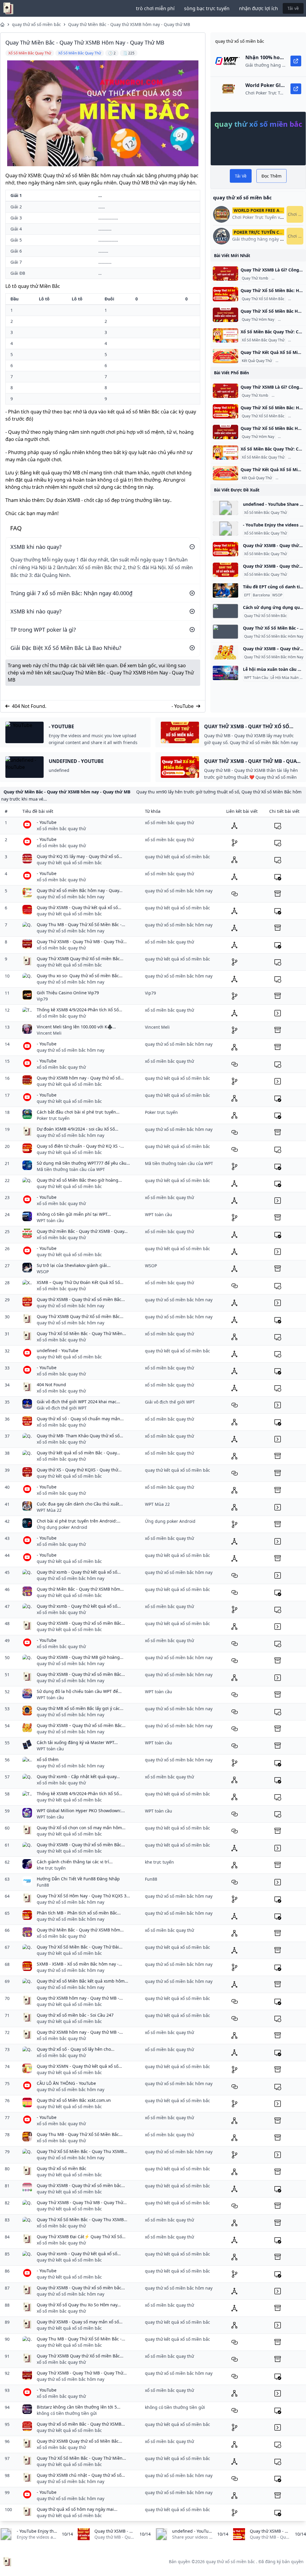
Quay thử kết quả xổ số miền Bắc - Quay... (78, 1453)
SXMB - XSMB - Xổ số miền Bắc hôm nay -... (79, 1964)
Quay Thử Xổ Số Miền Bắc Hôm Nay (274, 636)
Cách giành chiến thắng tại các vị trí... (75, 1862)
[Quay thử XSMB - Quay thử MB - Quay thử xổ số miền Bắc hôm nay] (225, 549)
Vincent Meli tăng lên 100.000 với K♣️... (76, 1027)
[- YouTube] (225, 529)
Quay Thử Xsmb (255, 278)
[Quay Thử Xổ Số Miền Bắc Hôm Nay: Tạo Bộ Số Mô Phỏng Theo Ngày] (225, 315)
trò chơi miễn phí (155, 8)
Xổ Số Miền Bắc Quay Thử (263, 340)
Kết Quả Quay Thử (257, 361)
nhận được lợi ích (258, 8)
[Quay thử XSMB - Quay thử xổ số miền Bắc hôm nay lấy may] (225, 570)
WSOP (277, 595)
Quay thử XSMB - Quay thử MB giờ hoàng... (80, 1657)
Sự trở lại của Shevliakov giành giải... (74, 1265)
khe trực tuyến (51, 1868)
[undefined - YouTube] (225, 508)
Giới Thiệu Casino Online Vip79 (68, 993)
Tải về (293, 8)
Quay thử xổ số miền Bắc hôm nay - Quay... (80, 890)
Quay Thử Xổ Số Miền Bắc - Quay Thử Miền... (81, 1333)
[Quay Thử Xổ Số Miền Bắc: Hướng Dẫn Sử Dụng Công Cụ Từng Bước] (225, 294)
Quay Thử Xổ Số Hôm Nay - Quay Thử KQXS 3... (83, 1896)
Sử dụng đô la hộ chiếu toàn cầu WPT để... (79, 1691)
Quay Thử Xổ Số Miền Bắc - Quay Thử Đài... (80, 1947)
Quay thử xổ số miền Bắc (62, 2168)
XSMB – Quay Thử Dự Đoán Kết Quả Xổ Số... (80, 1282)
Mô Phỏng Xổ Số (286, 278)
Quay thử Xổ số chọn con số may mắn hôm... (81, 1828)
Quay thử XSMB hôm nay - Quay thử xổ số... (80, 1078)
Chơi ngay (296, 214)
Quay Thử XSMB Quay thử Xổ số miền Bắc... (80, 959)
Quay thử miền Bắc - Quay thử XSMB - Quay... (82, 1231)
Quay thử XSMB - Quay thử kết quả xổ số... (79, 907)
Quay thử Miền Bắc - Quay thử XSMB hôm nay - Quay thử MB (129, 24)
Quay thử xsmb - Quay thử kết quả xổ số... (79, 1572)
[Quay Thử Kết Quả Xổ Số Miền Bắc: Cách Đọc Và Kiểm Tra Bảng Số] (225, 356)
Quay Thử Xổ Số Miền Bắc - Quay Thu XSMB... (82, 2151)
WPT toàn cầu (50, 1220)
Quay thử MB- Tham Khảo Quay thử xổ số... (80, 1436)
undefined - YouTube (58, 1350)
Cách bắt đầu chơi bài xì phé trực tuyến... (78, 1112)
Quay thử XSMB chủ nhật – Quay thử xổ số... (81, 2475)
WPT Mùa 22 (49, 1510)
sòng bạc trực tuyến (207, 8)
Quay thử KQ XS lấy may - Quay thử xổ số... (79, 856)
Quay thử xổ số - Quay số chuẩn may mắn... (80, 1419)
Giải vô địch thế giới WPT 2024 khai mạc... (78, 1402)
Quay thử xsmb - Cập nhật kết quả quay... (78, 1776)
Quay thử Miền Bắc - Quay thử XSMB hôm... (80, 1589)
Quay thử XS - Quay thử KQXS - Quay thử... (79, 1470)
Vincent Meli (49, 1033)
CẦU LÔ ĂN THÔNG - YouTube (66, 2083)
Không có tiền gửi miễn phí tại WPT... (74, 1214)
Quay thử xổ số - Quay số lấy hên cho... (76, 2049)
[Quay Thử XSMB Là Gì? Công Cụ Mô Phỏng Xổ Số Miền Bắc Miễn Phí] (225, 274)
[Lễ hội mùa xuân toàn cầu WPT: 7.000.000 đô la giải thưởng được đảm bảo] (225, 673)
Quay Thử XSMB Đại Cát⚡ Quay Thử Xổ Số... (81, 2237)
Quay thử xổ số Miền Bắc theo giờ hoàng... (79, 1180)
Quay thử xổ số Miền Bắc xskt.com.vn (74, 2100)
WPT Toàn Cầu (256, 678)
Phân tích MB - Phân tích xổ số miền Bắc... (79, 1913)
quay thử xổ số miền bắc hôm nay (71, 897)
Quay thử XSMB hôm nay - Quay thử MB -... (80, 1998)
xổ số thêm (48, 1759)
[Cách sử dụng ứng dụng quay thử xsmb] (225, 611)
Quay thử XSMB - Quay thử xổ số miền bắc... (81, 2185)
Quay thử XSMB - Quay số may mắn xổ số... (80, 2322)
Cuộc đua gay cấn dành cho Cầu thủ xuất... (80, 1504)
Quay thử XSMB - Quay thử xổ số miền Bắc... (81, 1299)
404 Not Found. (29, 706)
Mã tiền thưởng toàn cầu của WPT (71, 1169)
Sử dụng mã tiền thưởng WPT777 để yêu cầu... (83, 1163)
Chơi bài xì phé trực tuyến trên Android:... (79, 1521)
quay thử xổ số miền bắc (36, 24)
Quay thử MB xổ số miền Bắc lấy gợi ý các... (80, 1708)
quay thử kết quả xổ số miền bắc (69, 863)
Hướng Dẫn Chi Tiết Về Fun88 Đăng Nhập (78, 1879)
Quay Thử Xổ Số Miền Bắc (263, 299)
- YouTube (183, 706)
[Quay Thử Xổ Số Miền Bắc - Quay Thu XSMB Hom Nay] (225, 632)
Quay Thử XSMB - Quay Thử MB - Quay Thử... (82, 942)
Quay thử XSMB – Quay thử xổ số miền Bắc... (81, 1725)
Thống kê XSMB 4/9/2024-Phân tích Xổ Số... (79, 1010)
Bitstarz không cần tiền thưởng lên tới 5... (79, 2407)
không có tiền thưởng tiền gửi (67, 2413)
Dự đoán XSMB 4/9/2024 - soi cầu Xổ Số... (78, 1129)
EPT (247, 595)
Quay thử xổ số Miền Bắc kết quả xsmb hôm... (82, 1981)
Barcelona (261, 595)
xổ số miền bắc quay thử (61, 829)
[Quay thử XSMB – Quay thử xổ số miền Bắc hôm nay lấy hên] (225, 652)
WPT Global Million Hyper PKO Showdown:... (81, 1811)
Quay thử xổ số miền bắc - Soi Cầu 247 (75, 2015)
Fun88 (43, 1885)
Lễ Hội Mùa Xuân (284, 678)
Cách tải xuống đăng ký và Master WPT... (77, 1742)
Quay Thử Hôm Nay (258, 320)
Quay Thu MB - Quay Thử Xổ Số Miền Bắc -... (81, 924)
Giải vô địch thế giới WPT (62, 1408)
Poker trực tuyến (53, 1118)
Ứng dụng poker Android (62, 1527)
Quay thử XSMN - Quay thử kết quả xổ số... (79, 2066)
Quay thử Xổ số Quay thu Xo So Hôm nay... (79, 2305)
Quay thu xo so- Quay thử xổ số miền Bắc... (80, 976)
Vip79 (42, 999)
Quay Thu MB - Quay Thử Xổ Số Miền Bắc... (80, 2134)
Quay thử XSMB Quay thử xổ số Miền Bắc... (79, 2441)
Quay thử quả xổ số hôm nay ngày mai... (77, 2509)
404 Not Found (51, 1385)
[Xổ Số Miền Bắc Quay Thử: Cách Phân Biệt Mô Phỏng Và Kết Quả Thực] (225, 335)
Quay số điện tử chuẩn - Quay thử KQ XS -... (80, 1146)
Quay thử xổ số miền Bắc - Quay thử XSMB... (81, 2424)
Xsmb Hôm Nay (292, 320)
